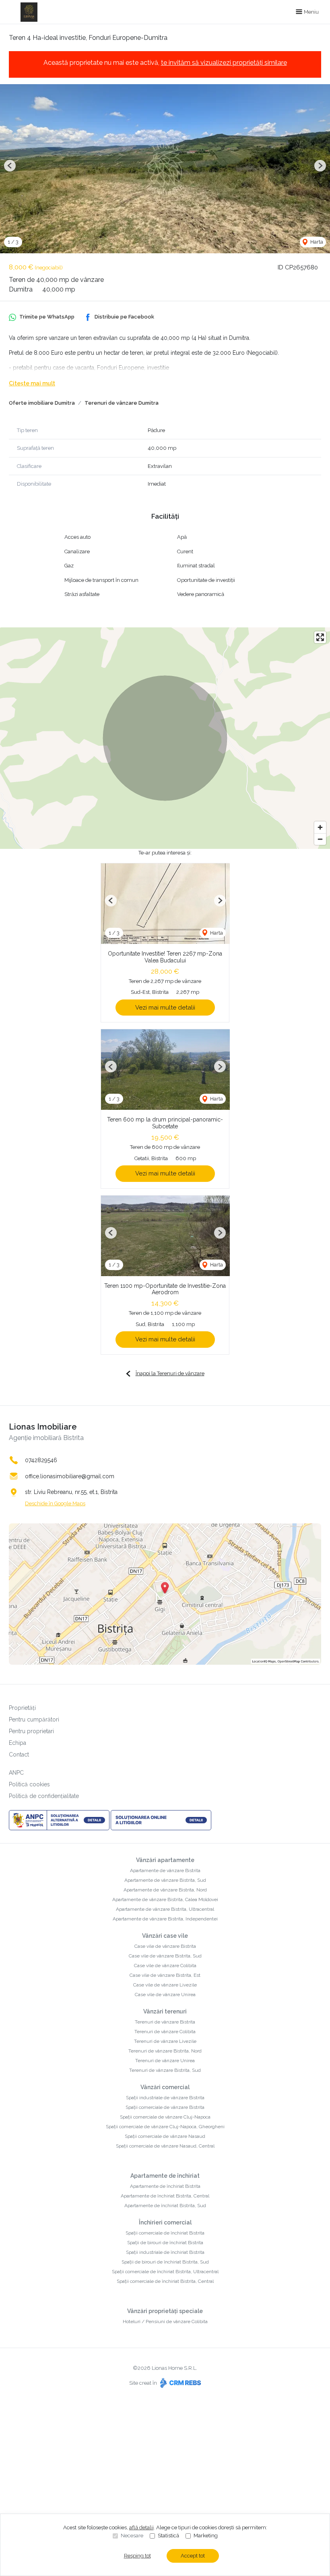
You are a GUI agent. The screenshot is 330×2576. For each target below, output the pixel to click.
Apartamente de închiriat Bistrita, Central (165, 2196)
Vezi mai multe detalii (165, 1008)
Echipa (18, 1743)
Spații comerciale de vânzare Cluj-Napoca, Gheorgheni (165, 2127)
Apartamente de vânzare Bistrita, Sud (165, 1880)
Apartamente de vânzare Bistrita (165, 1870)
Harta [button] (316, 242)
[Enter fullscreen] (320, 637)
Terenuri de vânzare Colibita (165, 2032)
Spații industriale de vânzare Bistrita (165, 2098)
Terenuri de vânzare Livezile (165, 2041)
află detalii (141, 2527)
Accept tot (193, 2556)
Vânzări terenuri (165, 2011)
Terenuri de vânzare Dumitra (122, 403)
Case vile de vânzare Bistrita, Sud (165, 1956)
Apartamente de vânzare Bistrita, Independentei (165, 1919)
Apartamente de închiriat (165, 2176)
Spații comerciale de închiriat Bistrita (165, 2233)
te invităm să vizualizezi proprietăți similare (224, 63)
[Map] (165, 738)
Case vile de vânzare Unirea (165, 1995)
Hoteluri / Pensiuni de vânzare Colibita (165, 2322)
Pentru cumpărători (34, 1719)
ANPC (16, 1773)
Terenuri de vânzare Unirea (165, 2061)
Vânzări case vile (165, 1936)
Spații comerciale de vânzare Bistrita (165, 2107)
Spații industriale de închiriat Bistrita (165, 2252)
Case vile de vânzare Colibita (165, 1966)
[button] (10, 166)
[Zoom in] (320, 827)
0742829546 (41, 1460)
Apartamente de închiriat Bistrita (165, 2186)
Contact (19, 1755)
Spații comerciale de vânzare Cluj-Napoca (165, 2117)
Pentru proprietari (31, 1731)
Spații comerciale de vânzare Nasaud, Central (165, 2146)
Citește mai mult (32, 383)
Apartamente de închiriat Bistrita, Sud (165, 2206)
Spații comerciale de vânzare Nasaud (165, 2136)
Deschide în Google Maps (55, 1503)
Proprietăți (22, 1708)
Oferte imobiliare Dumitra (42, 403)
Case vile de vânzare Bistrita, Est (165, 1975)
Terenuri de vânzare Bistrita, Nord (165, 2051)
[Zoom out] (320, 839)
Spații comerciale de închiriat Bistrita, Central (165, 2281)
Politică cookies (29, 1784)
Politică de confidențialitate (44, 1796)
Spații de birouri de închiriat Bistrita (165, 2243)
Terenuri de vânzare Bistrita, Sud (165, 2070)
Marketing (206, 2536)
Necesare (132, 2536)
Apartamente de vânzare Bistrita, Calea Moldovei (165, 1899)
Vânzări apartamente (165, 1860)
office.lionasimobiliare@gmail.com (70, 1476)
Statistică (168, 2536)
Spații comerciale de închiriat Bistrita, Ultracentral (165, 2272)
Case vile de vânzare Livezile (165, 1985)
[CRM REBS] (180, 2383)
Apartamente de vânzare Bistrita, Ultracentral (165, 1909)
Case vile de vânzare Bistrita (165, 1946)
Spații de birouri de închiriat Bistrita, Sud (165, 2262)
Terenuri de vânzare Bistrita (165, 2022)
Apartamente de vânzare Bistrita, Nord (165, 1890)
